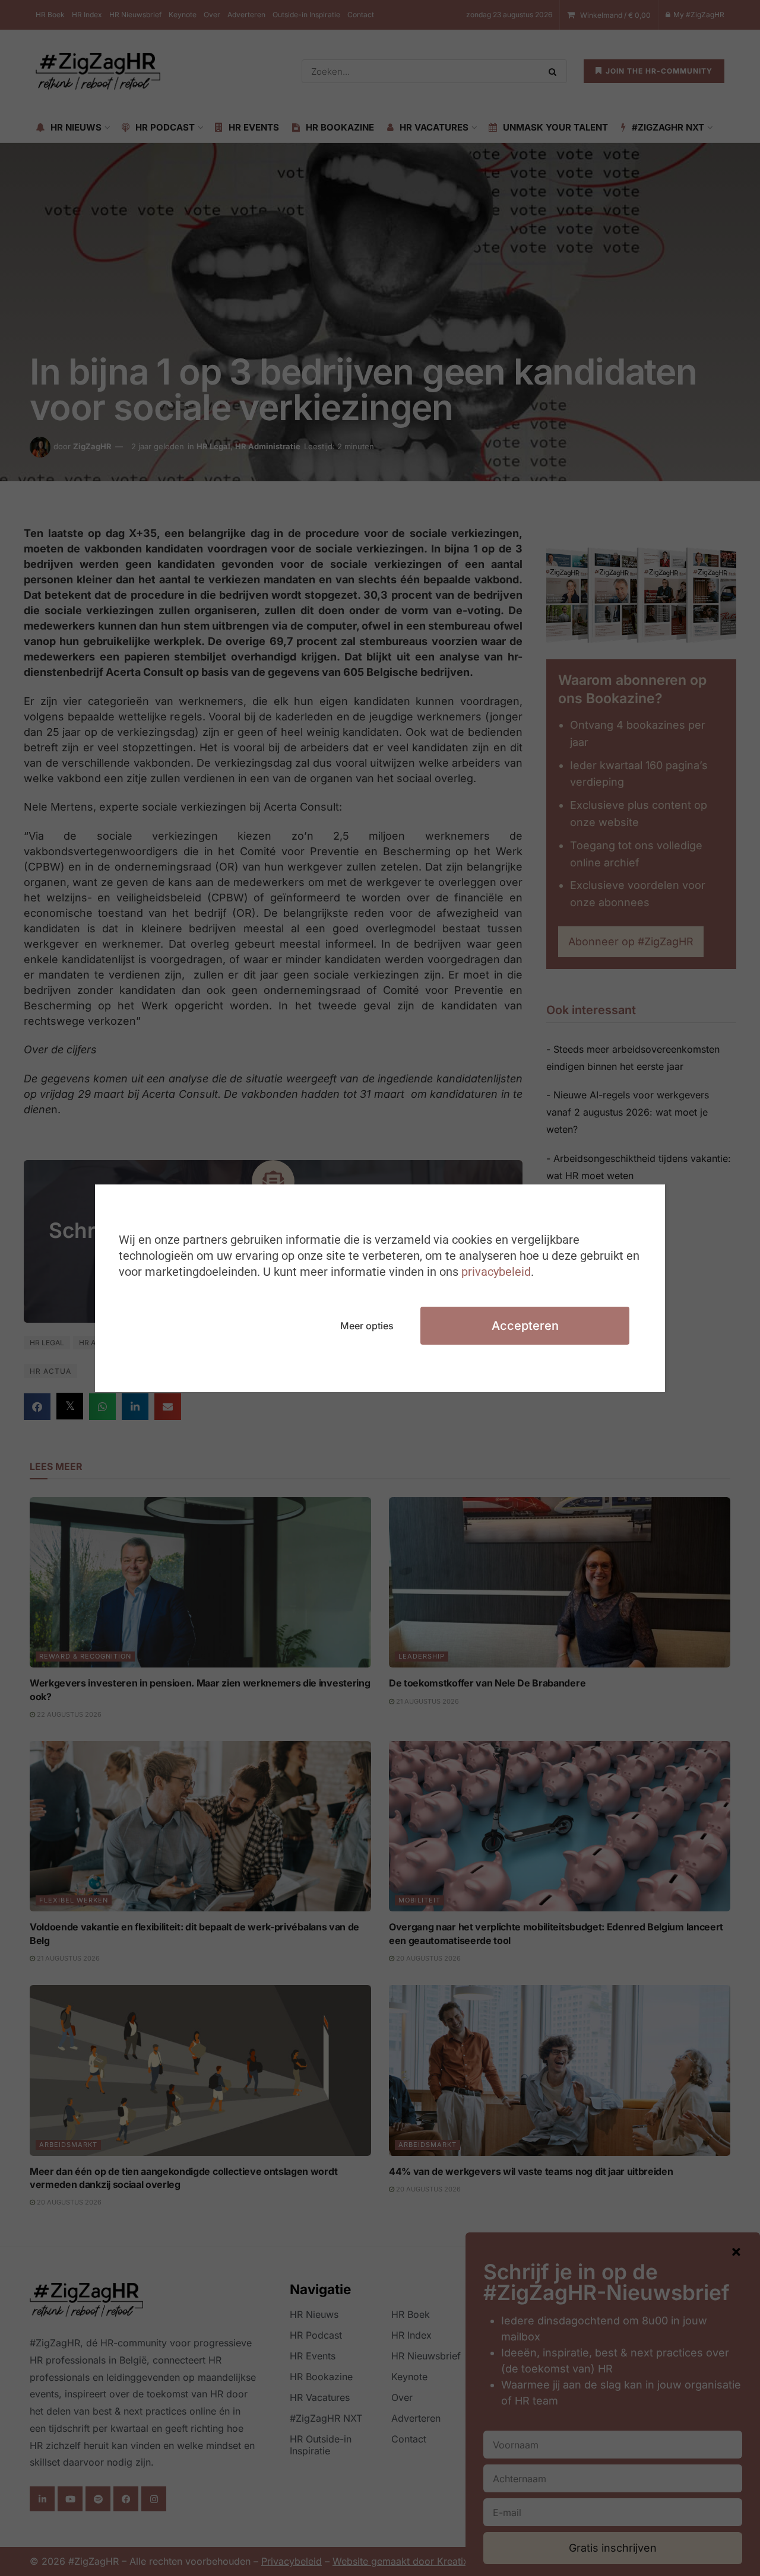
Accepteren (525, 1326)
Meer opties (367, 1326)
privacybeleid (496, 1272)
